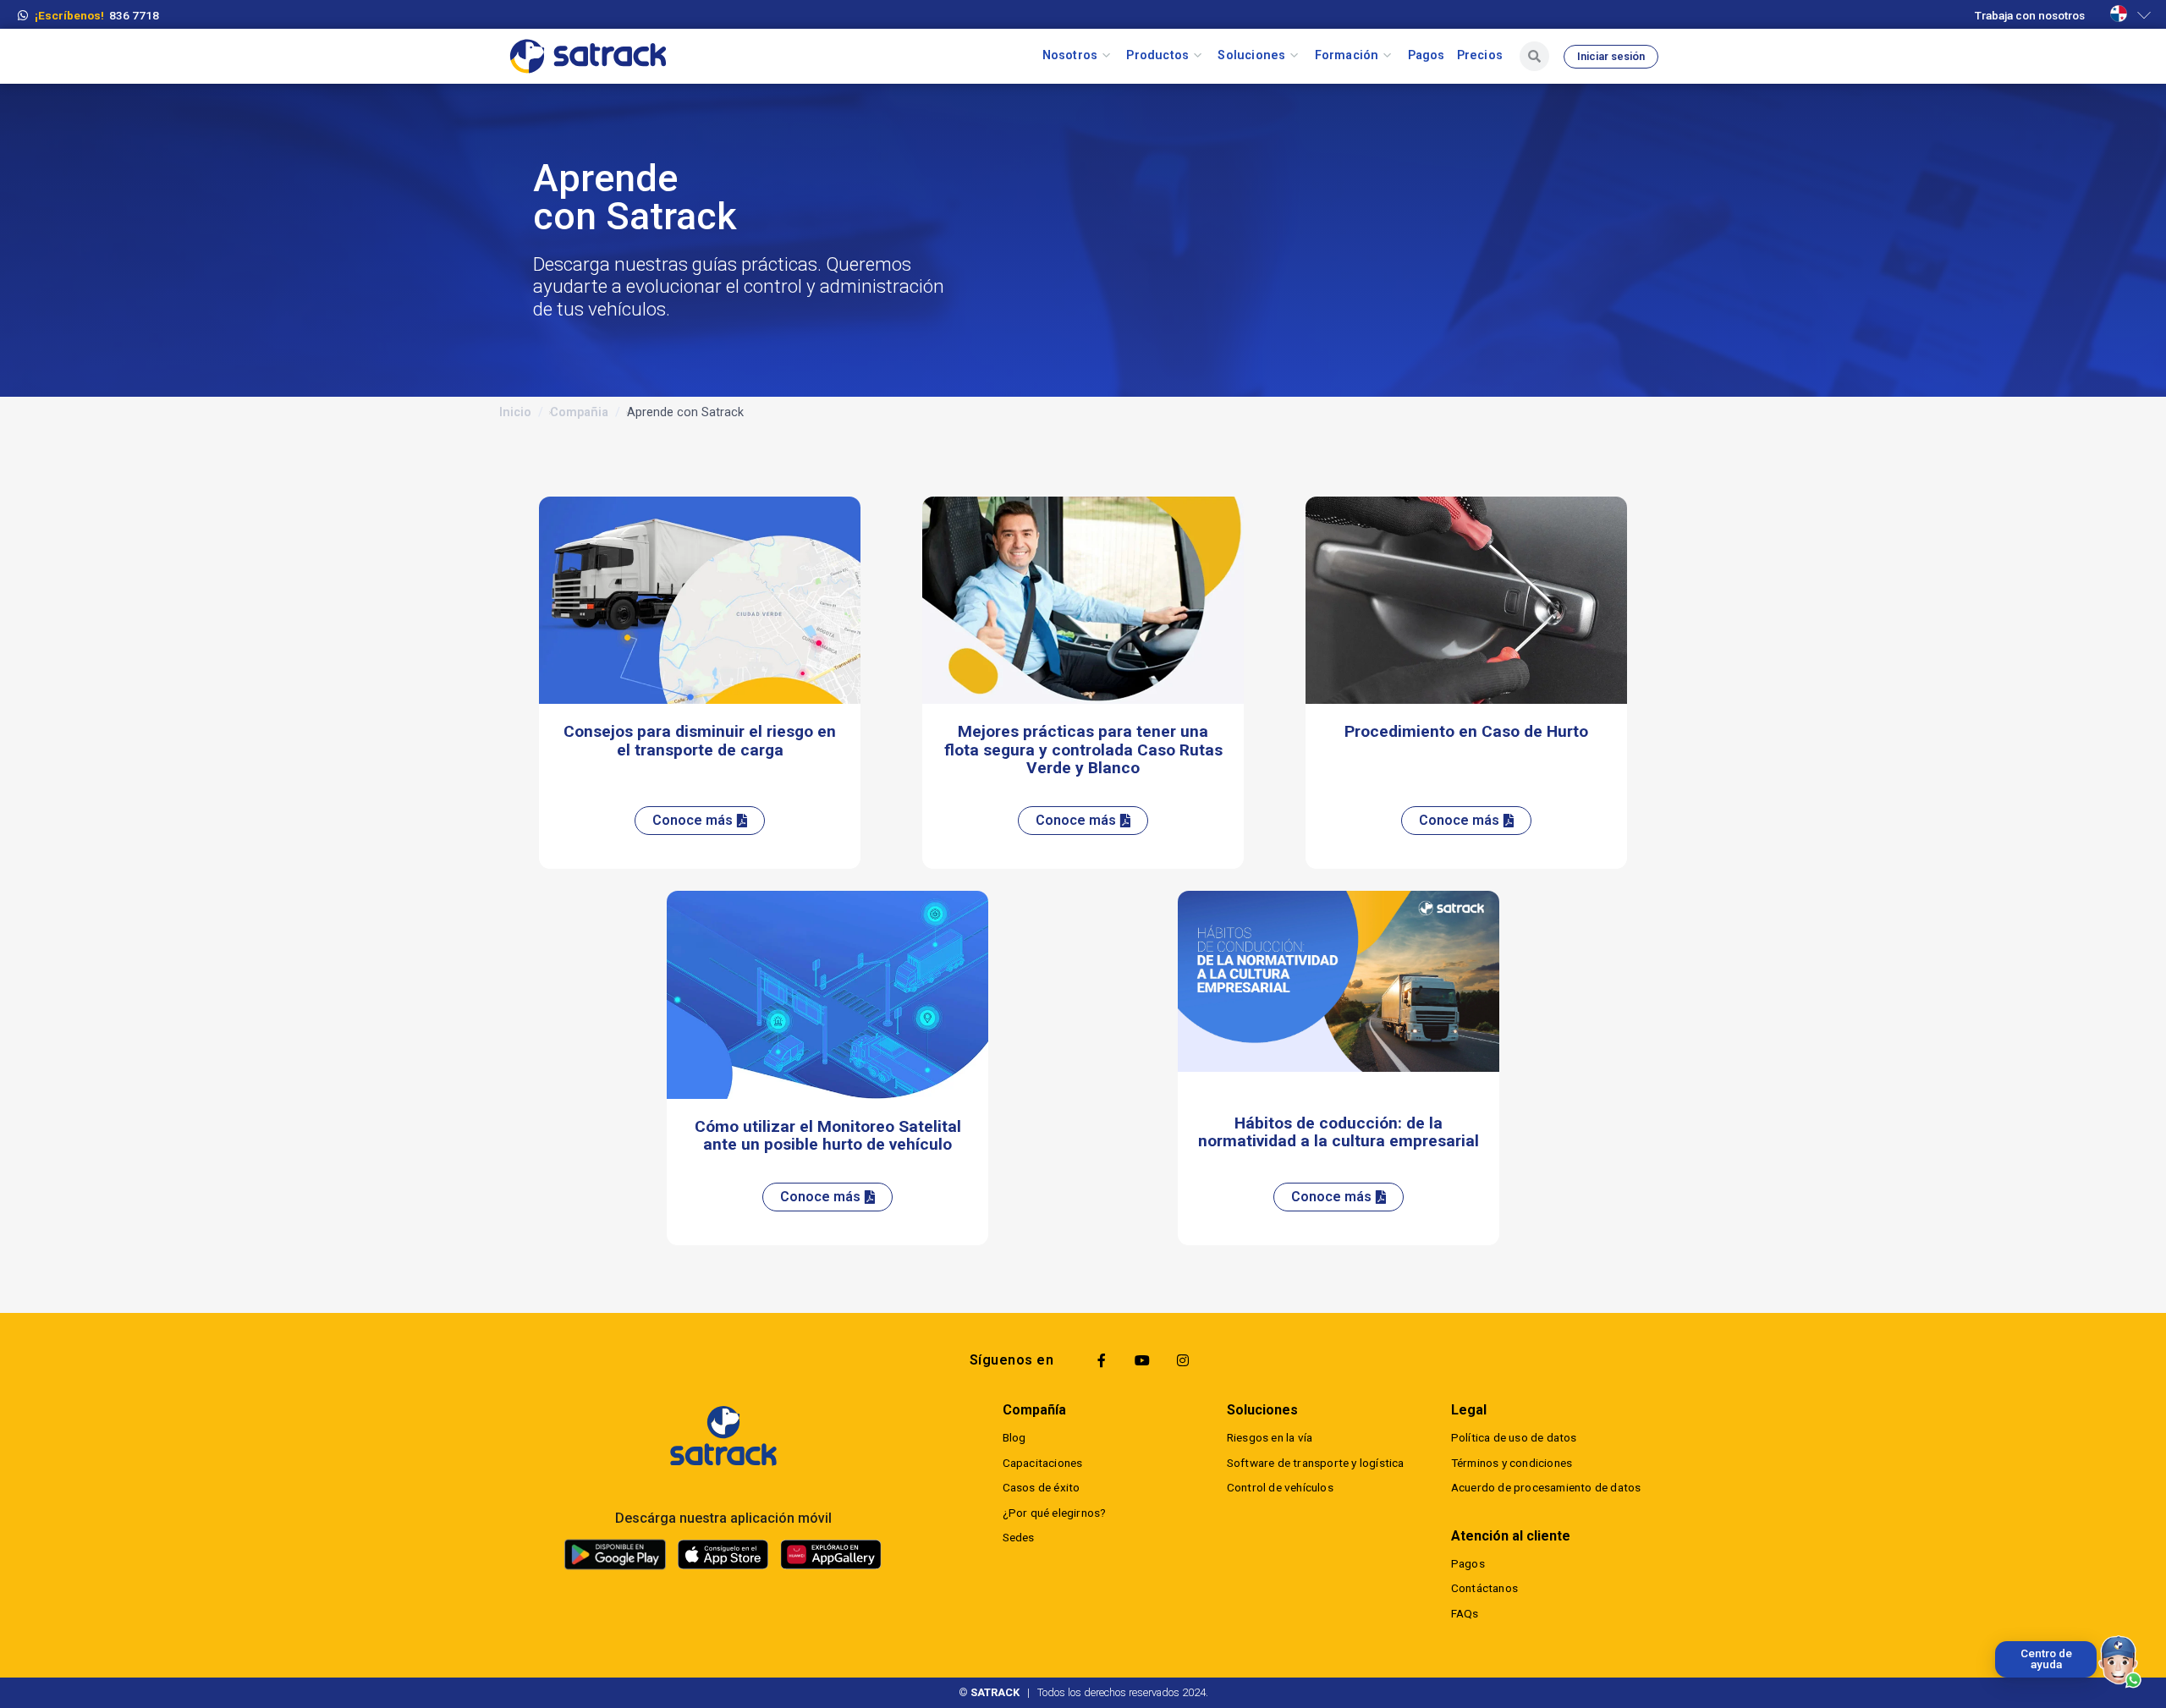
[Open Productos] (1198, 56)
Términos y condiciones (1512, 1463)
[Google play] (615, 1554)
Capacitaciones (1043, 1463)
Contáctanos (1484, 1588)
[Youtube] (1142, 1360)
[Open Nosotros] (1106, 56)
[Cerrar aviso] (1998, 1645)
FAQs (1465, 1613)
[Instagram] (1183, 1360)
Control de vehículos (1280, 1487)
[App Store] (723, 1555)
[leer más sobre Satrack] (723, 1436)
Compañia (579, 412)
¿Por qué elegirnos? (1055, 1513)
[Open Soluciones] (1294, 56)
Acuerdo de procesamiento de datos (1546, 1487)
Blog (1014, 1437)
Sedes (1019, 1537)
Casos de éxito (1042, 1487)
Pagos (1468, 1563)
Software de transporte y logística (1316, 1463)
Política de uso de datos (1514, 1437)
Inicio (515, 412)
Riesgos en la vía (1270, 1437)
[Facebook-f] (1102, 1360)
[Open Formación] (1387, 56)
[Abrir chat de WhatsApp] (2120, 1662)
